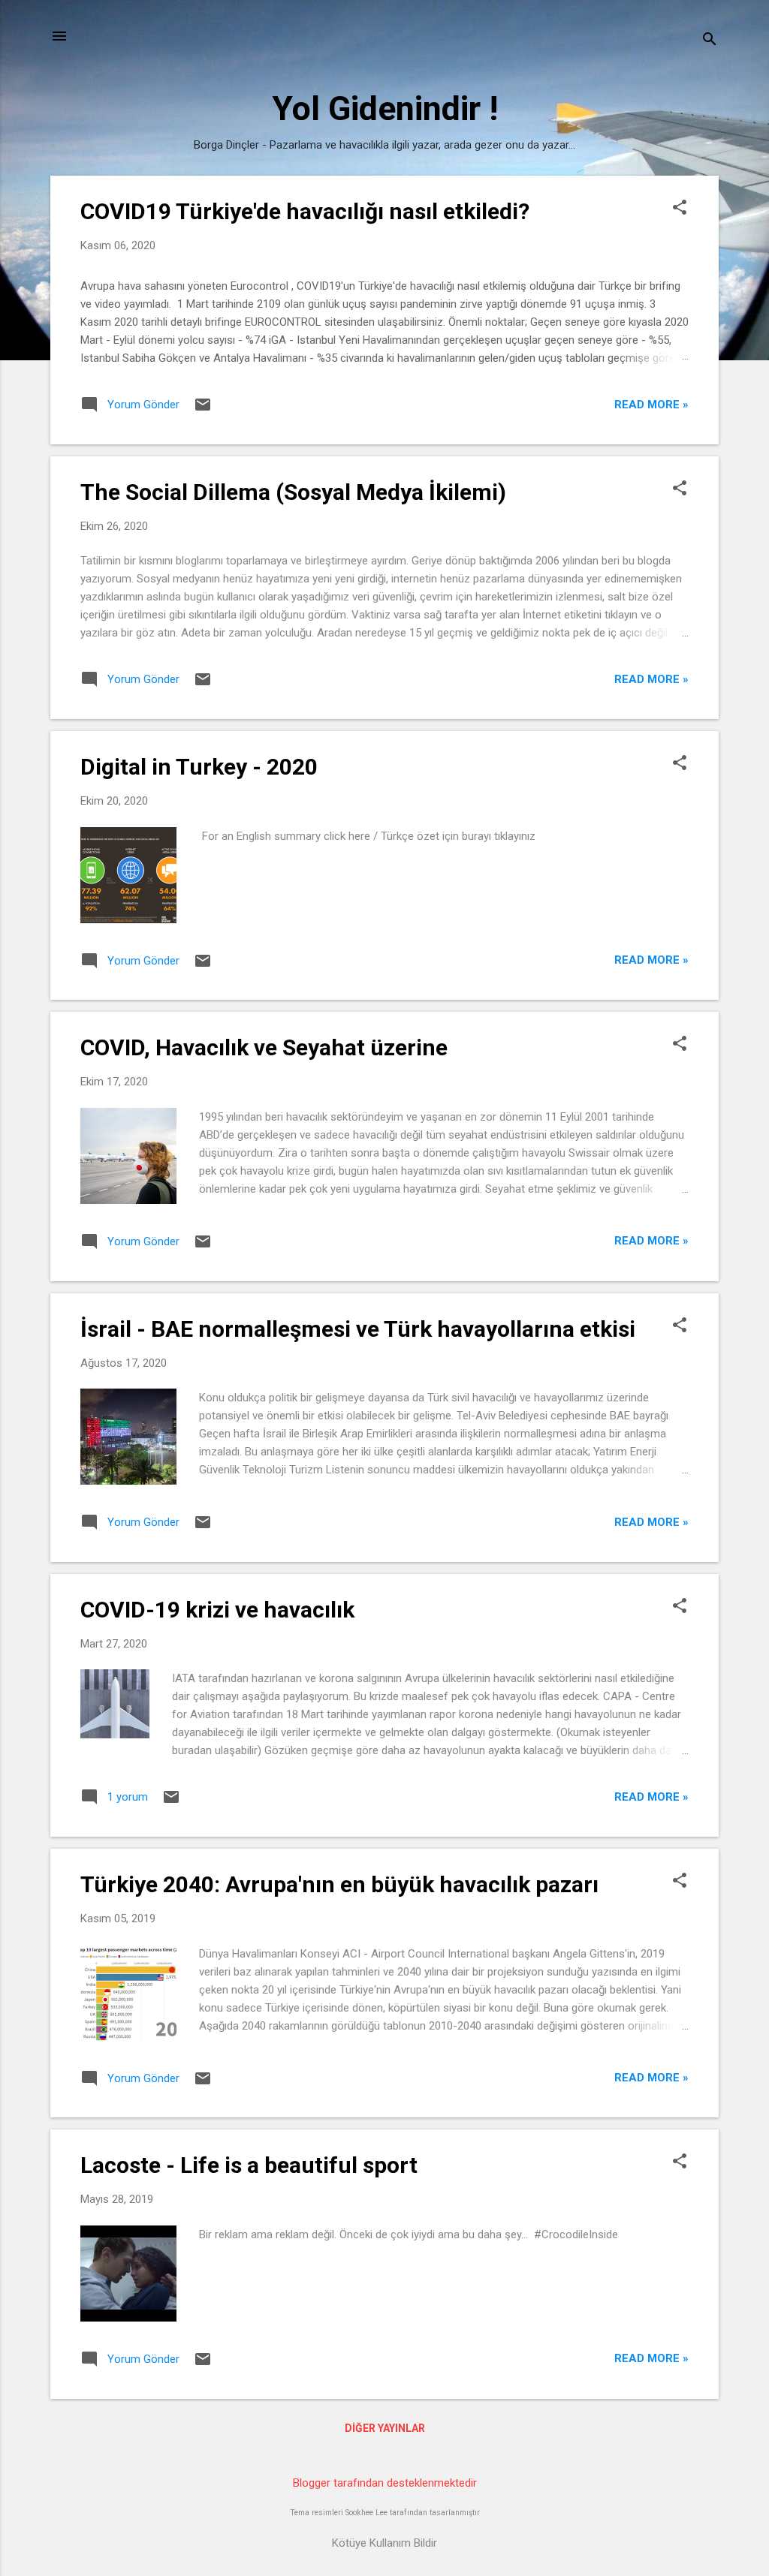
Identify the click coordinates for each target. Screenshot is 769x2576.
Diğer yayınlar (385, 2428)
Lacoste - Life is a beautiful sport (249, 2165)
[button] (680, 209)
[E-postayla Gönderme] (203, 410)
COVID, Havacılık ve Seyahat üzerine (264, 1047)
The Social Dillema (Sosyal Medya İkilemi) (293, 492)
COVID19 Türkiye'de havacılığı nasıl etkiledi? (305, 211)
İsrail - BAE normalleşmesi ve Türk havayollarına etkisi (358, 1329)
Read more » (651, 405)
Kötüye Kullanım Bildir (384, 2543)
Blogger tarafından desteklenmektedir (385, 2483)
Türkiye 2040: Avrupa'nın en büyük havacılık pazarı (339, 1884)
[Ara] (710, 41)
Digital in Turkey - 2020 (199, 767)
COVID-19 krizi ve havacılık (217, 1610)
